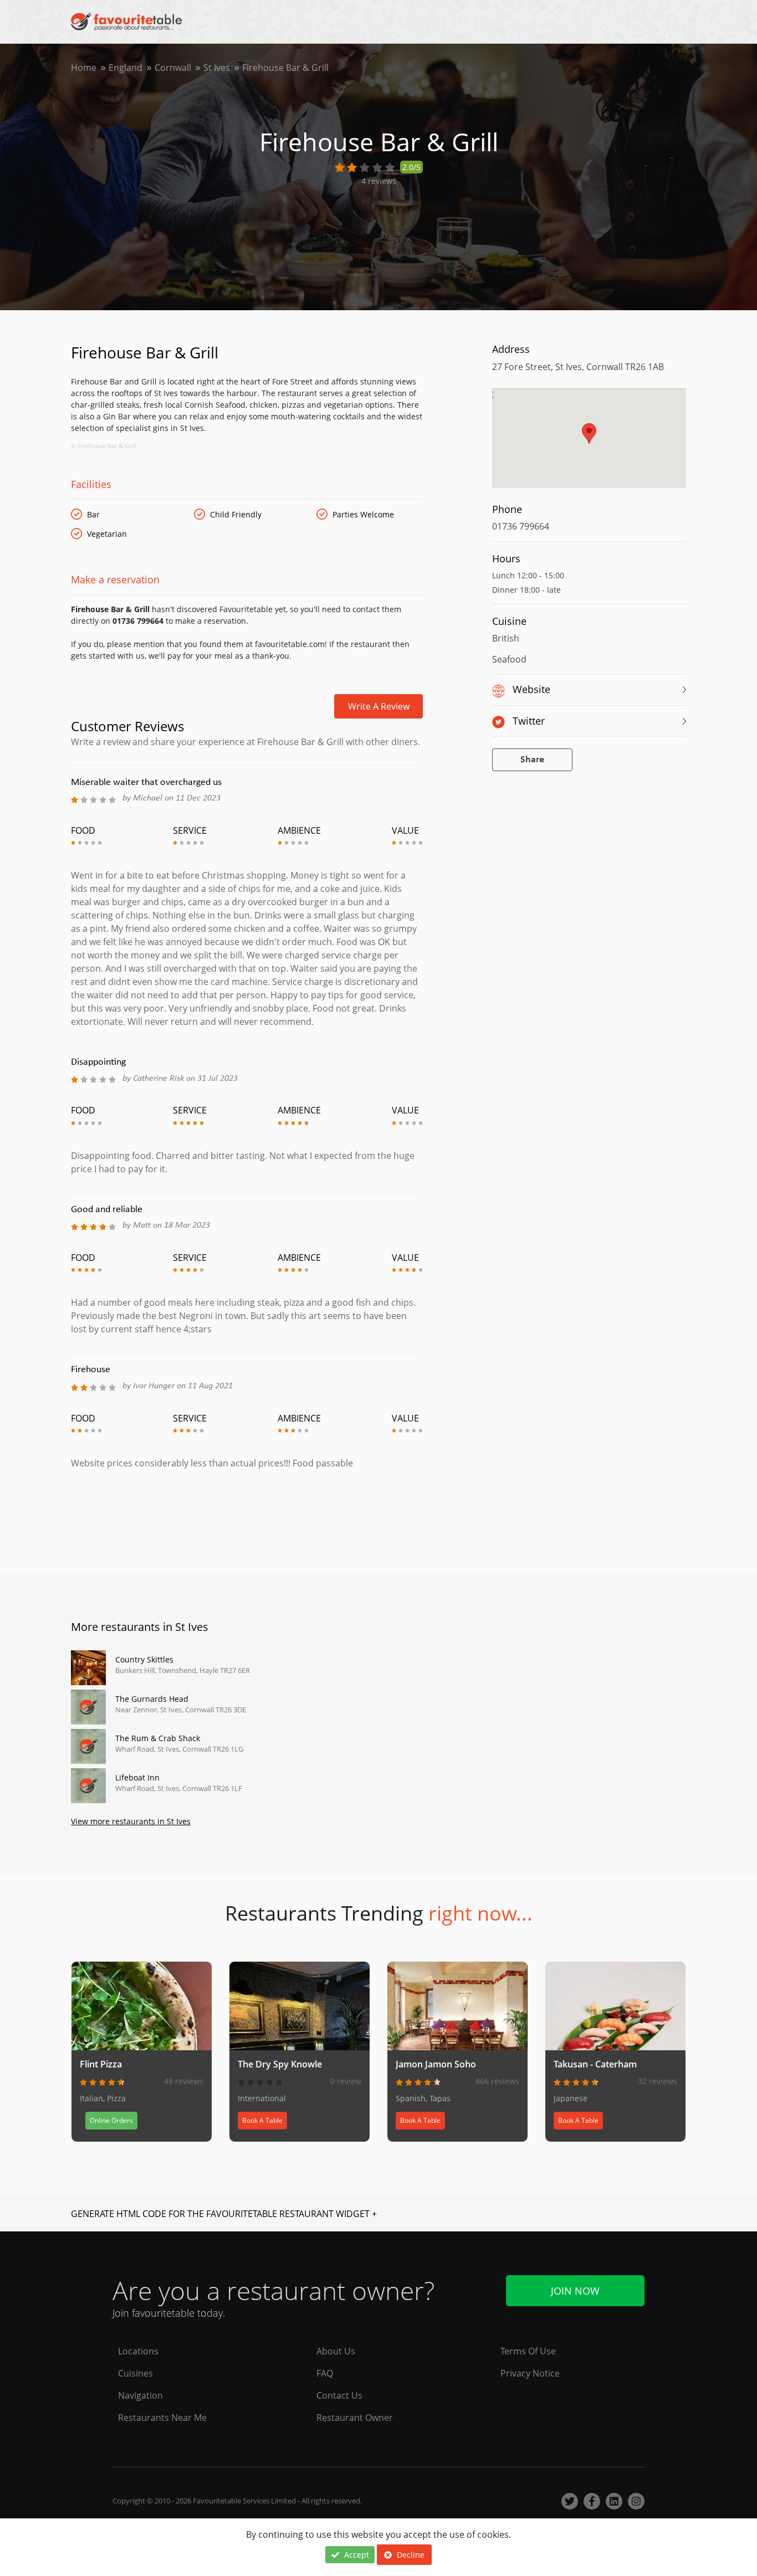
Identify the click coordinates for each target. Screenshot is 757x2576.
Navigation (140, 2395)
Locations (138, 2351)
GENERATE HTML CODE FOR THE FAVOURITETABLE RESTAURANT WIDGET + (224, 2214)
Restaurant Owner (355, 2418)
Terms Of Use (528, 2351)
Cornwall (173, 68)
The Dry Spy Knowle (280, 2064)
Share (532, 760)
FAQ (325, 2373)
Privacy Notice (530, 2373)
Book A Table (262, 2120)
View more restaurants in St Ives (131, 1821)
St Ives (217, 68)
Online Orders (111, 2120)
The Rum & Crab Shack (158, 1738)
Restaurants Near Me (162, 2418)
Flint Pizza (101, 2064)
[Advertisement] (247, 1517)
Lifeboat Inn (137, 1777)
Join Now (575, 2291)
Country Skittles (144, 1659)
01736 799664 (521, 526)
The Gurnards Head (152, 1699)
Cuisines (135, 2373)
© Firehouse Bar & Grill (104, 446)
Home (84, 68)
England (126, 68)
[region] (589, 444)
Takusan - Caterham (595, 2064)
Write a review (379, 706)
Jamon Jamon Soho (436, 2064)
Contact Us (339, 2395)
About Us (336, 2351)
